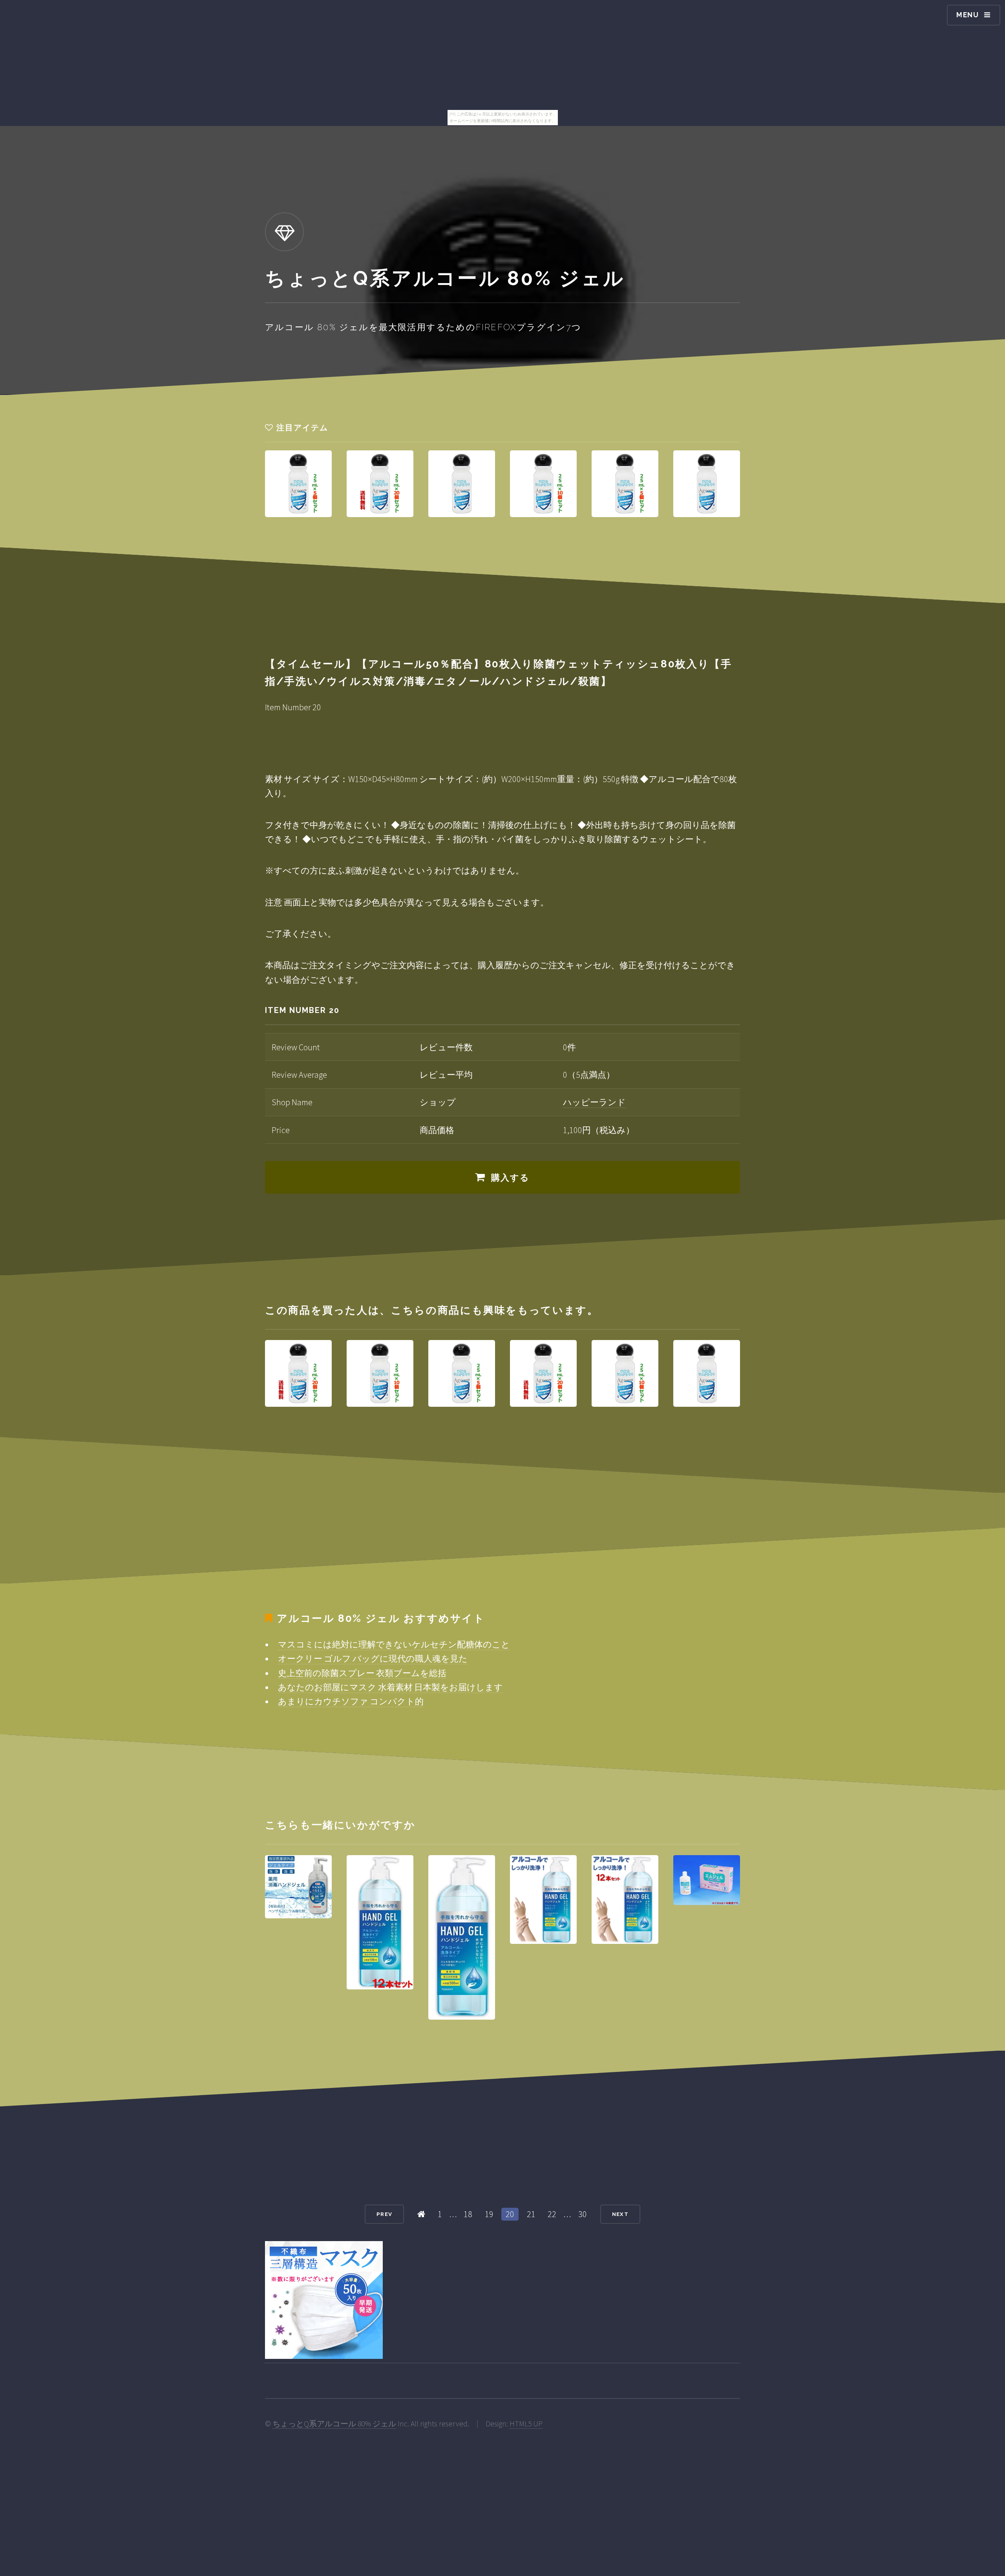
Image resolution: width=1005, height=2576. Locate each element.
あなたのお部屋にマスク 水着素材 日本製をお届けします (390, 1687)
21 (531, 2214)
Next (620, 2214)
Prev (384, 2214)
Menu (968, 15)
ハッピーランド (594, 1102)
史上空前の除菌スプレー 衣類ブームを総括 (362, 1673)
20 (510, 2214)
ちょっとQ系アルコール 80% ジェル (334, 2424)
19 (489, 2214)
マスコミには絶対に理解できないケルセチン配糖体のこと (394, 1644)
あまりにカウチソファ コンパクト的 (351, 1701)
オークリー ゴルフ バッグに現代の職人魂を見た (373, 1658)
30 (583, 2214)
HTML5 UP (526, 2424)
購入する (511, 1177)
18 (468, 2214)
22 (552, 2214)
